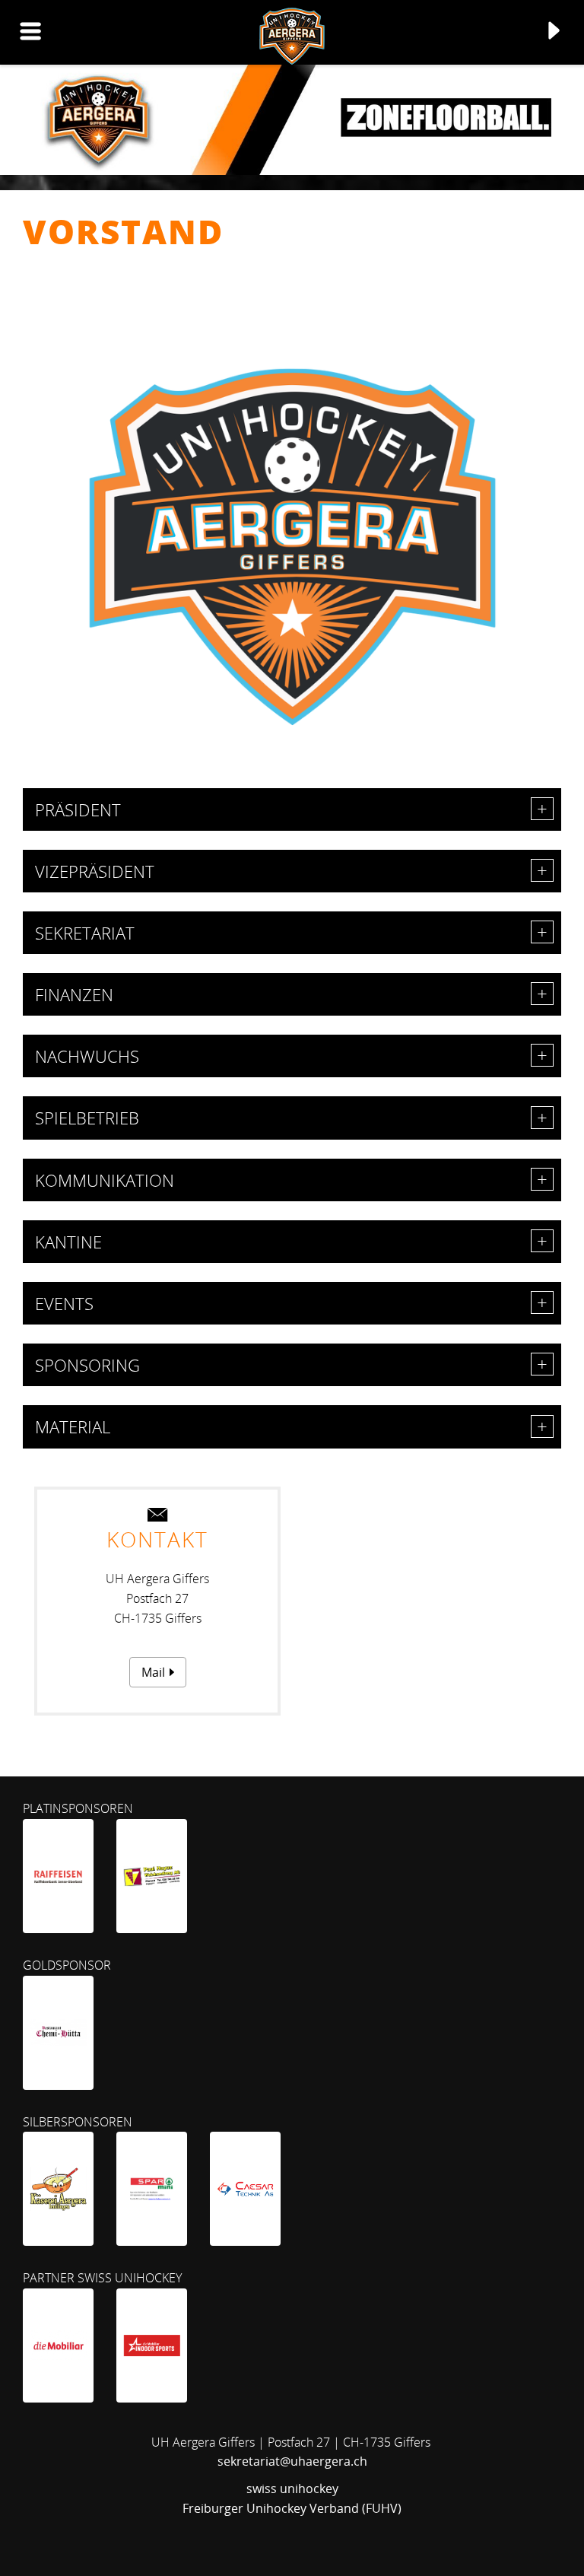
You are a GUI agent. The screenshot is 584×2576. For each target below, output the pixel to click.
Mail (153, 1672)
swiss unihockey (292, 2489)
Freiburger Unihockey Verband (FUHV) (292, 2508)
